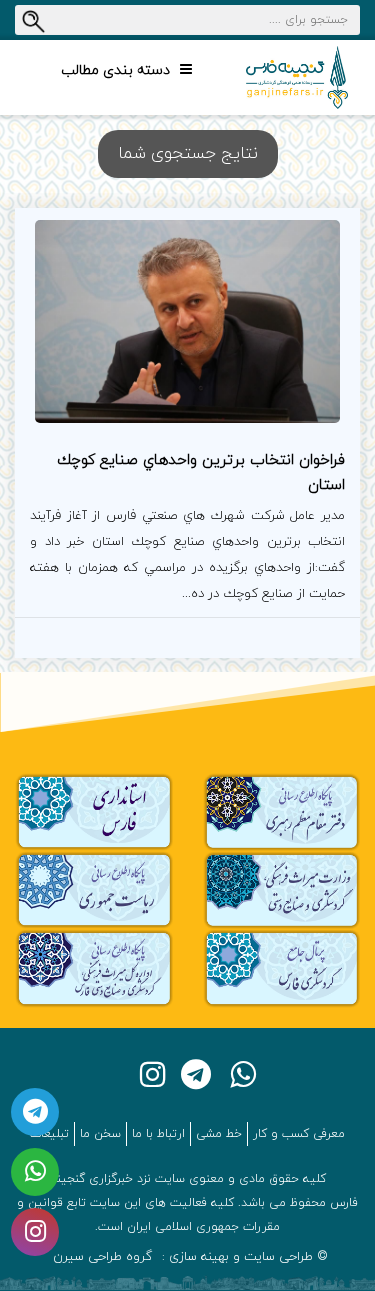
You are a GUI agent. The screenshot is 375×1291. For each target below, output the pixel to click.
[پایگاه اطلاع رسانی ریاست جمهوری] (94, 889)
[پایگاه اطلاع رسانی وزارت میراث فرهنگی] (282, 889)
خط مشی (219, 1134)
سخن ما (100, 1134)
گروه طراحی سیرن (102, 1257)
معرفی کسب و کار (299, 1134)
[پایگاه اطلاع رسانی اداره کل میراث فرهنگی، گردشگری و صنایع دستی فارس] (94, 967)
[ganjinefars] (297, 77)
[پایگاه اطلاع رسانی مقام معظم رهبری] (282, 811)
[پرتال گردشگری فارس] (282, 967)
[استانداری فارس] (94, 811)
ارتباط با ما (158, 1134)
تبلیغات (49, 1134)
